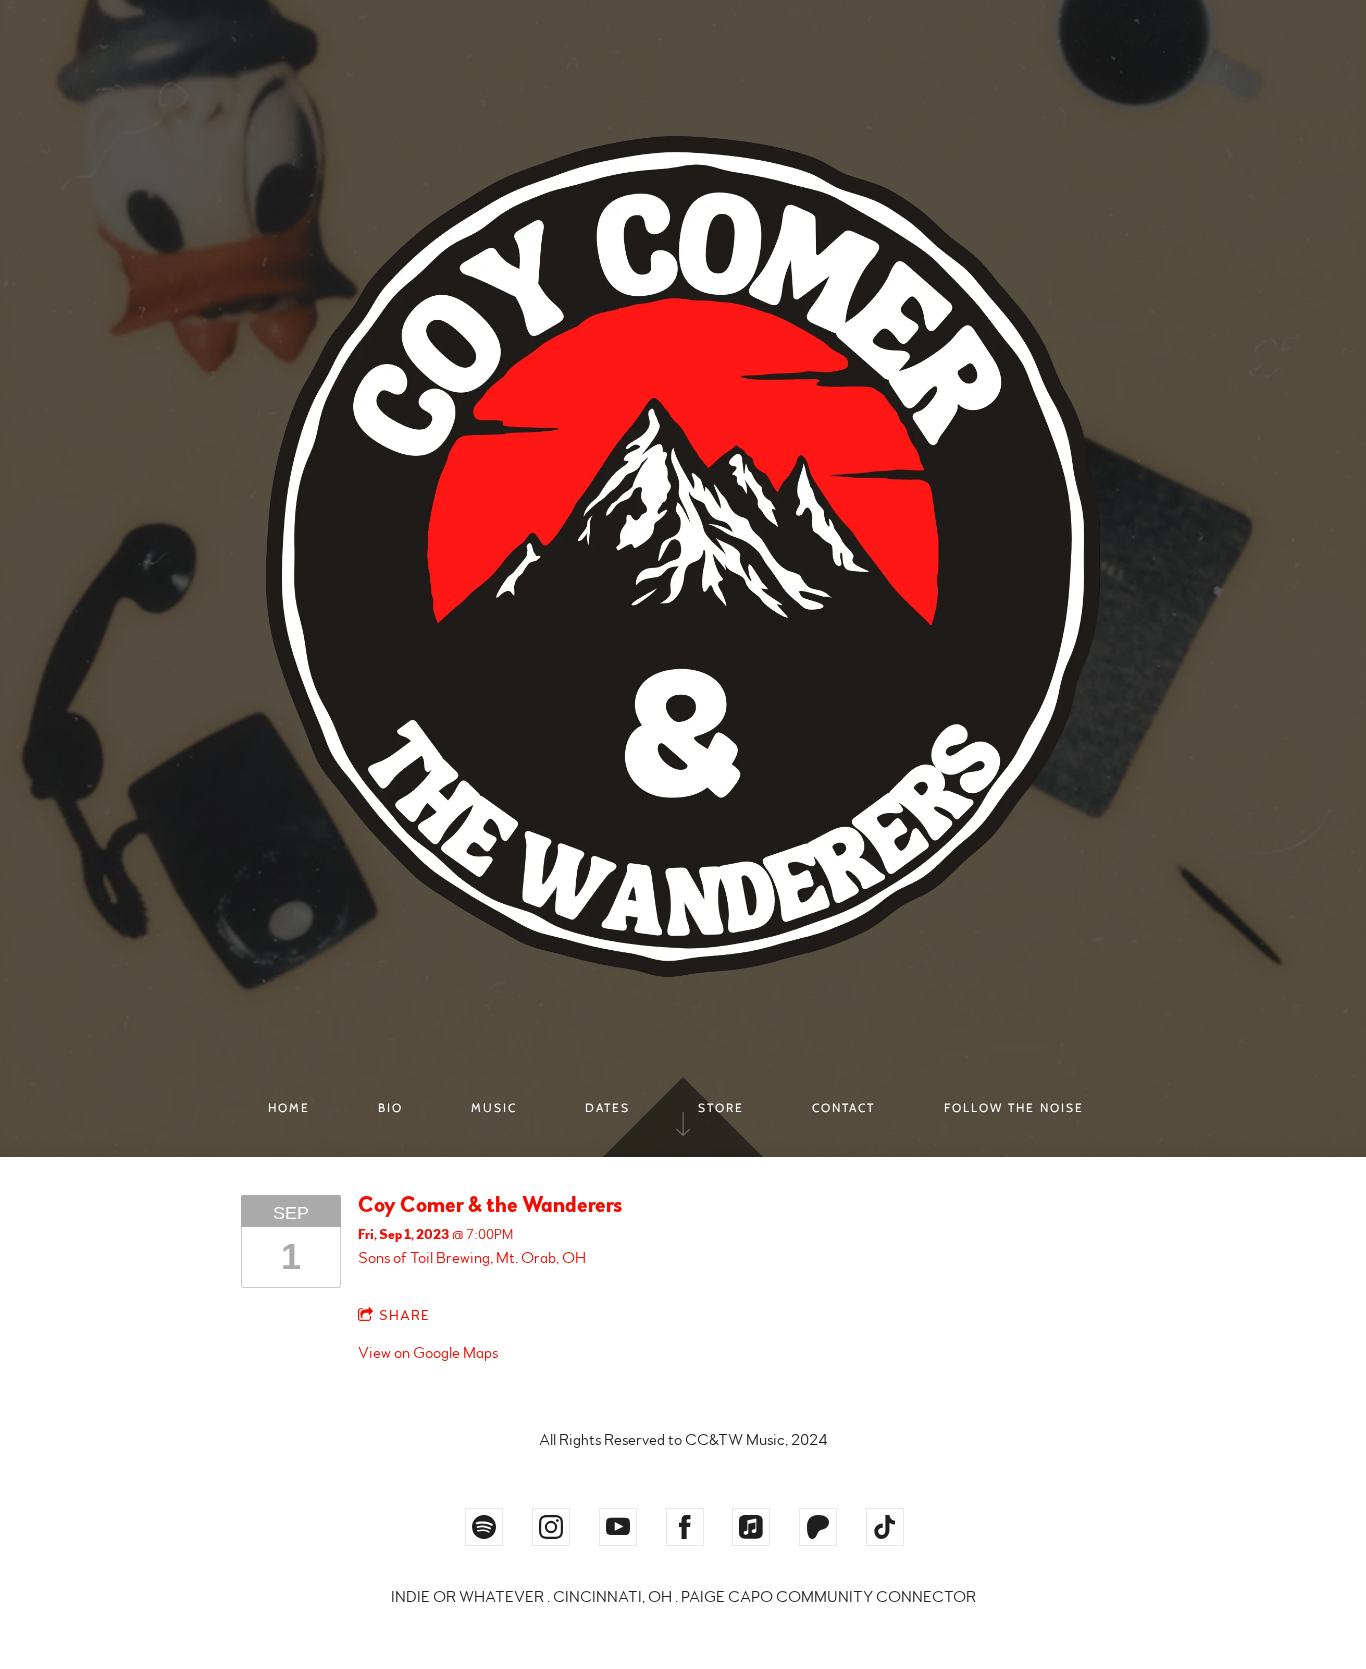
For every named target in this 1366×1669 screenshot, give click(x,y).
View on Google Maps (428, 1353)
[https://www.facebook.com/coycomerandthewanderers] (685, 1527)
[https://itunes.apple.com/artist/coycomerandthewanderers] (751, 1527)
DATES (607, 1107)
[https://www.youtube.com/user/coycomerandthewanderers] (618, 1527)
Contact (843, 1107)
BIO (390, 1107)
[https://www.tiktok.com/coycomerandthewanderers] (885, 1527)
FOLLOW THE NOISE (1014, 1107)
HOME (289, 1107)
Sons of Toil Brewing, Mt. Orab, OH (472, 1258)
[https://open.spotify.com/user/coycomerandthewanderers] (484, 1527)
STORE (721, 1107)
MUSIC (494, 1107)
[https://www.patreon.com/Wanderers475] (818, 1527)
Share (404, 1316)
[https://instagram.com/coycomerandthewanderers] (551, 1527)
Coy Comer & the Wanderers (490, 1205)
